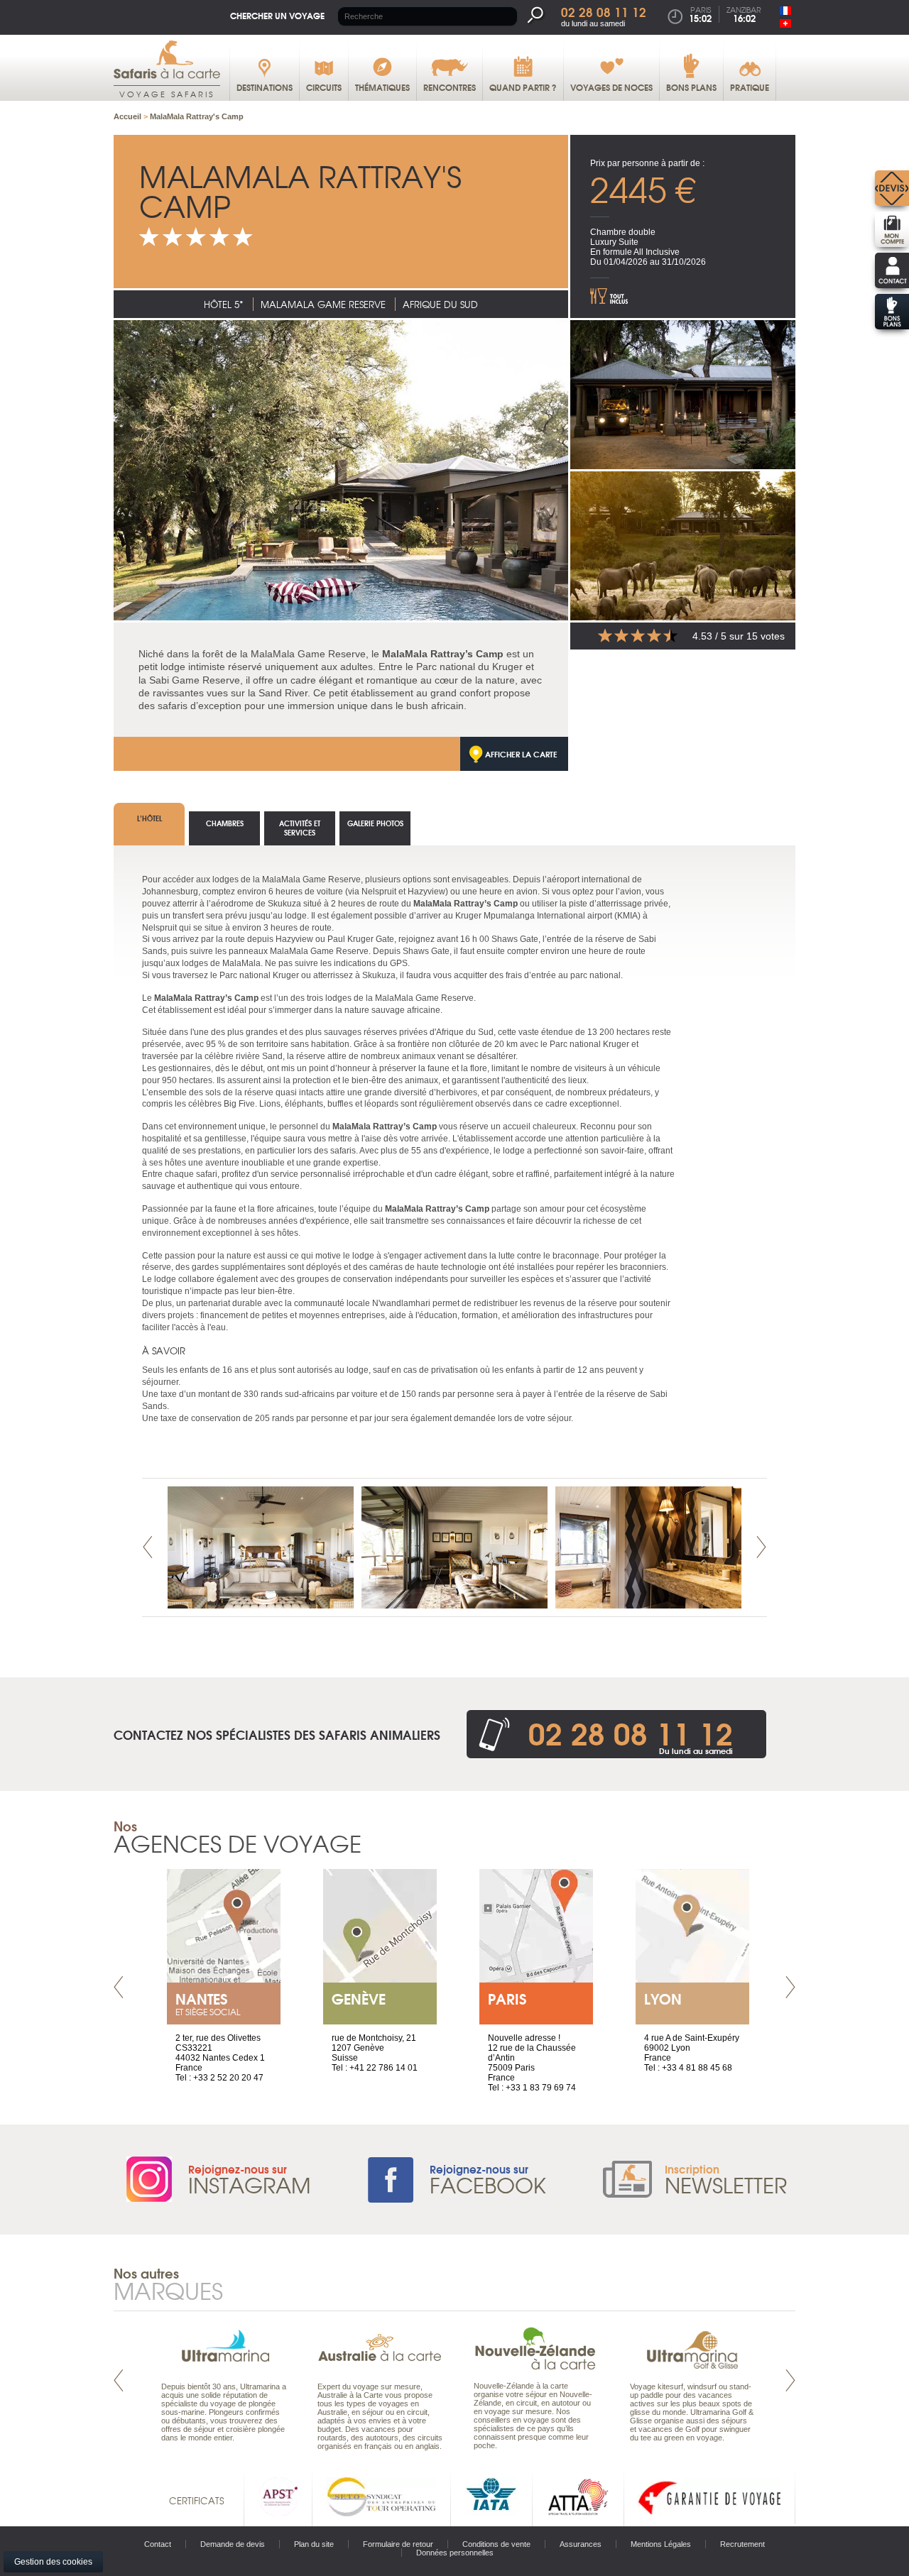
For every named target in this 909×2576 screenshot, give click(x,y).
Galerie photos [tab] (375, 823)
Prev (148, 1547)
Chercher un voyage (277, 15)
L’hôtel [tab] (149, 818)
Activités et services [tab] (300, 828)
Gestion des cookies (53, 2562)
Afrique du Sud (440, 304)
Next (761, 1547)
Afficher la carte (521, 754)
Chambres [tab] (225, 823)
